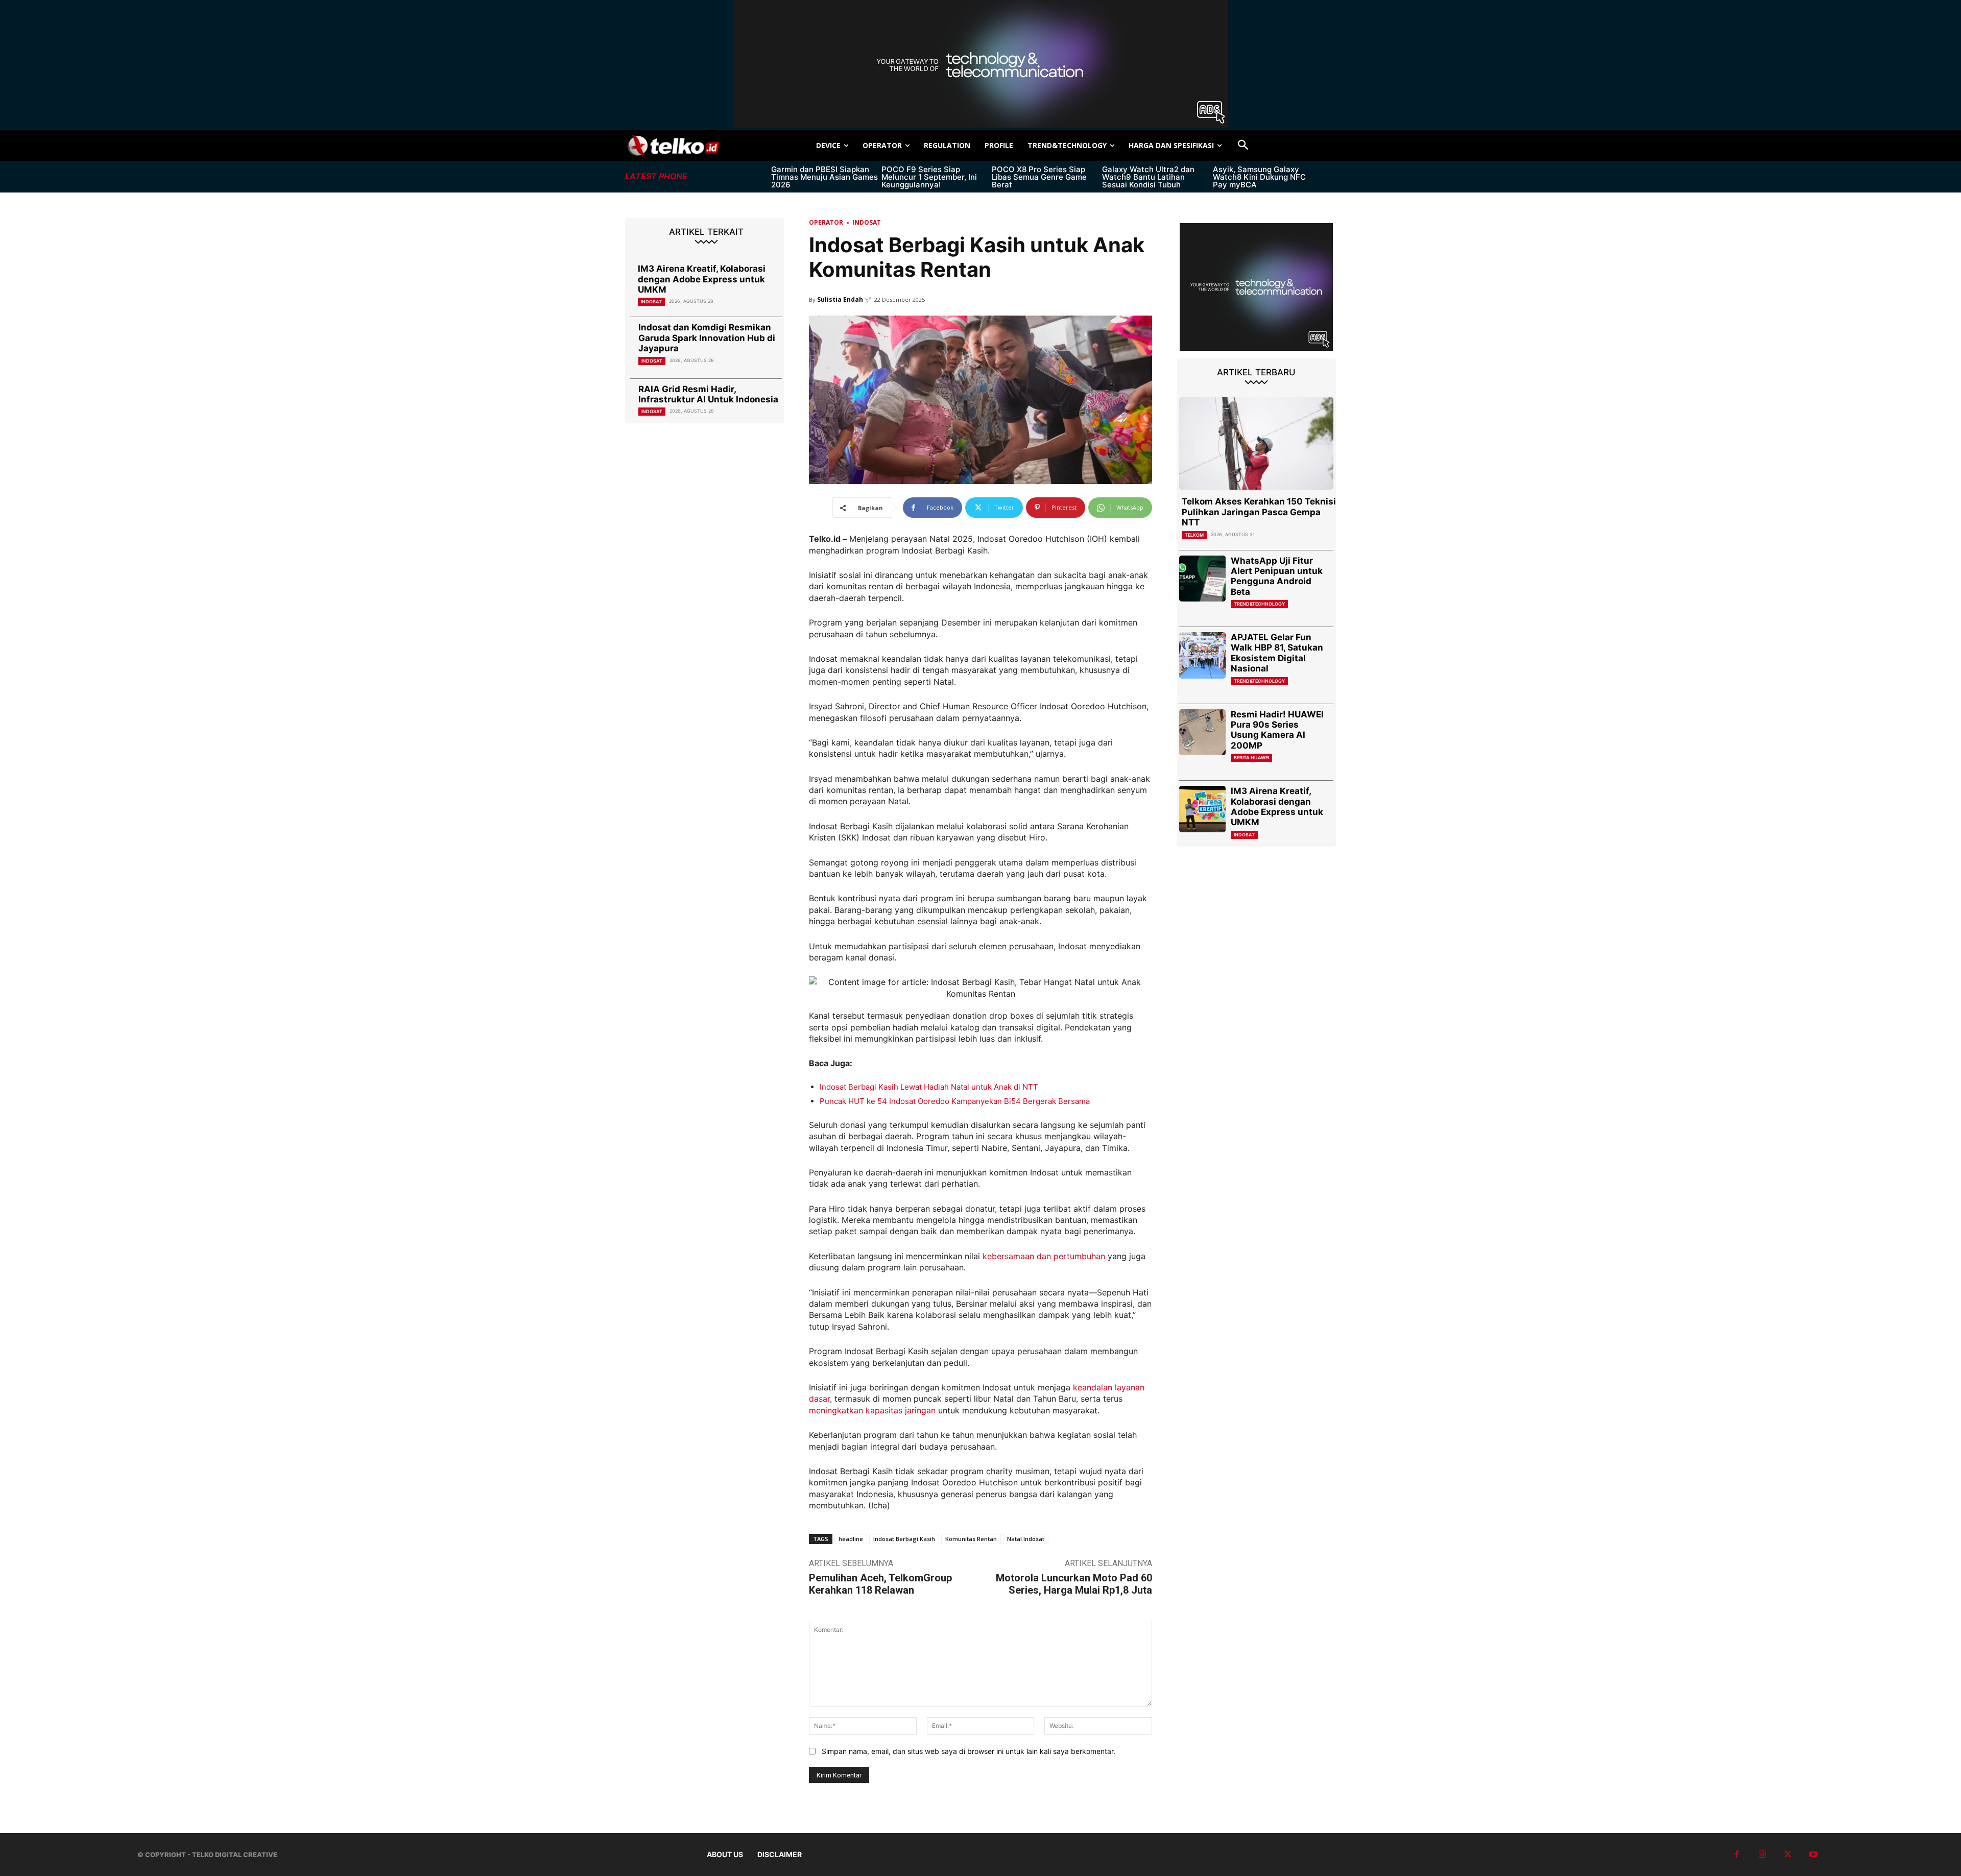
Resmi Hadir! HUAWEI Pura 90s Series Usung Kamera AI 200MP (1277, 730)
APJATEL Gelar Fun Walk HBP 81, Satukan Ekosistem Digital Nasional (1277, 653)
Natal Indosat (1026, 1539)
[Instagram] (1762, 1855)
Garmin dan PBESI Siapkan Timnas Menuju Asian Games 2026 (824, 177)
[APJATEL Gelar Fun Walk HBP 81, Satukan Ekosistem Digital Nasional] (1202, 655)
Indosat (651, 302)
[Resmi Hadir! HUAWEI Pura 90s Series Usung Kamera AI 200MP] (1202, 732)
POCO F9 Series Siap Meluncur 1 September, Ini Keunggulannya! (929, 177)
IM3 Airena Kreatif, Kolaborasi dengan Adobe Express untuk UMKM (702, 279)
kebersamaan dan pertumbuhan (1044, 1256)
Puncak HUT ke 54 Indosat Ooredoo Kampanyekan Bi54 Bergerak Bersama (955, 1101)
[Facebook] (1737, 1855)
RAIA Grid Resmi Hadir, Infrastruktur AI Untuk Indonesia (708, 394)
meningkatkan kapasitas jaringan (872, 1410)
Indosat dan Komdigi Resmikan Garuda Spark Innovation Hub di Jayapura (707, 338)
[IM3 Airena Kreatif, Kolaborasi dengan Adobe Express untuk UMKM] (1202, 809)
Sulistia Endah (840, 299)
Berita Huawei (1251, 757)
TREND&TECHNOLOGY (1259, 604)
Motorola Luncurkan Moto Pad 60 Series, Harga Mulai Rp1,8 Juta (1074, 1584)
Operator (826, 222)
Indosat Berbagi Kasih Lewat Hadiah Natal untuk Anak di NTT (929, 1087)
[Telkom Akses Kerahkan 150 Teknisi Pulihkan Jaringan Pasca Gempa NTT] (1256, 443)
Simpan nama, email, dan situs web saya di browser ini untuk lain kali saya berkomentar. (968, 1751)
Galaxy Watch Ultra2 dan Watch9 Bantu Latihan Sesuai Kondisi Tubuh (1148, 177)
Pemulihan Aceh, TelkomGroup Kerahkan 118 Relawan (880, 1584)
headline (851, 1539)
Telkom (1194, 535)
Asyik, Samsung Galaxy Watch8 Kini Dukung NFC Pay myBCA (1259, 177)
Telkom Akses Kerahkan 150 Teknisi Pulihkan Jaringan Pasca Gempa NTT (1259, 512)
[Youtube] (1813, 1855)
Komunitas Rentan (971, 1539)
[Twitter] (1788, 1855)
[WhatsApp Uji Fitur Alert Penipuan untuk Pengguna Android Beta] (1202, 579)
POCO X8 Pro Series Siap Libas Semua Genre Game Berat (1039, 177)
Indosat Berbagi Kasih (904, 1539)
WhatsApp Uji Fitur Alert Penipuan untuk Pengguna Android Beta (1277, 576)
